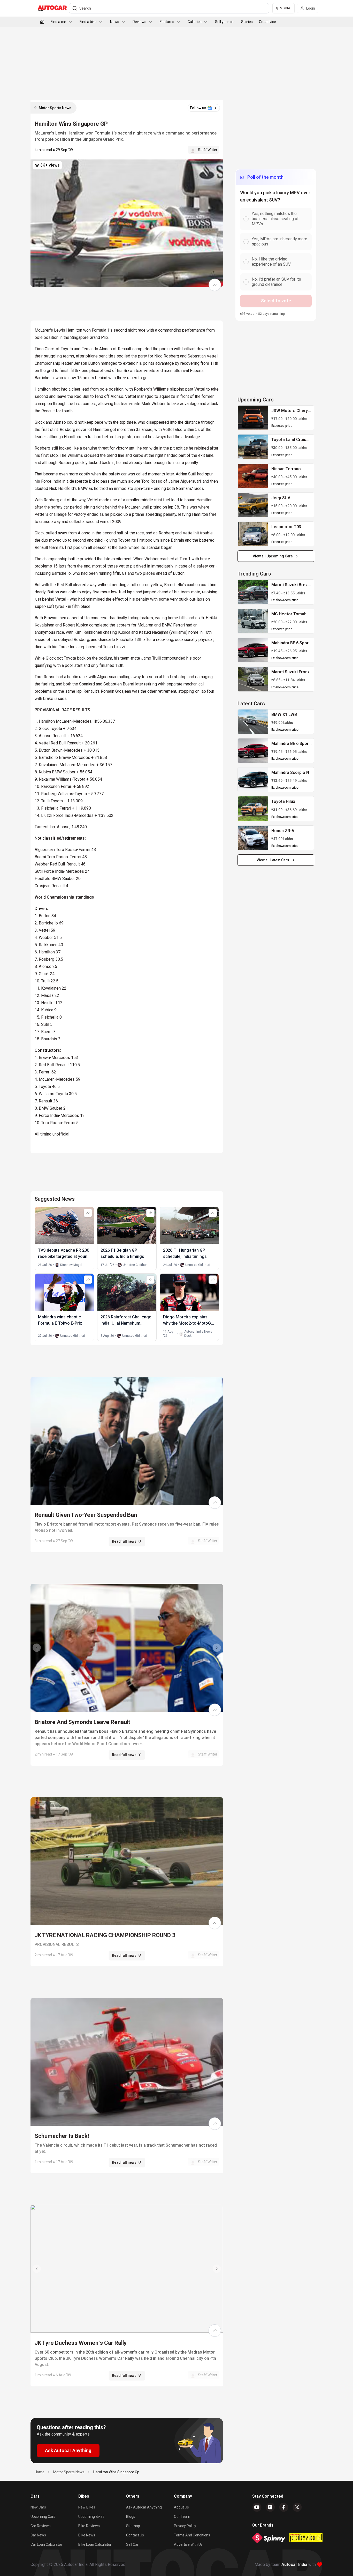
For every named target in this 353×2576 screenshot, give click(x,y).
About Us (181, 2507)
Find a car (58, 22)
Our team (182, 2517)
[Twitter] (297, 2507)
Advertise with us (188, 2544)
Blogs (131, 2517)
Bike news (87, 2535)
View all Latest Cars (273, 860)
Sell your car (225, 22)
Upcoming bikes (91, 2517)
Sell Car (132, 2544)
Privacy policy (185, 2526)
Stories (247, 22)
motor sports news (69, 2472)
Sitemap (133, 2526)
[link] (253, 418)
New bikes (87, 2507)
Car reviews (41, 2526)
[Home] (42, 22)
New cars (38, 2507)
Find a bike (88, 22)
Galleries (195, 22)
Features (167, 22)
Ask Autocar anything (144, 2507)
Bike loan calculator (95, 2544)
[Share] (215, 285)
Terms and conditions (192, 2535)
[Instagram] (270, 2507)
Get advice (267, 22)
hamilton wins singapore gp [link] (116, 2472)
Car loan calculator (46, 2544)
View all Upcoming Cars (273, 556)
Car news (38, 2535)
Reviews (139, 22)
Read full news (124, 1541)
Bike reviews (89, 2526)
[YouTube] (257, 2507)
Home (40, 2472)
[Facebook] (284, 2507)
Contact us (135, 2535)
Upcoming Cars (43, 2517)
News (115, 22)
